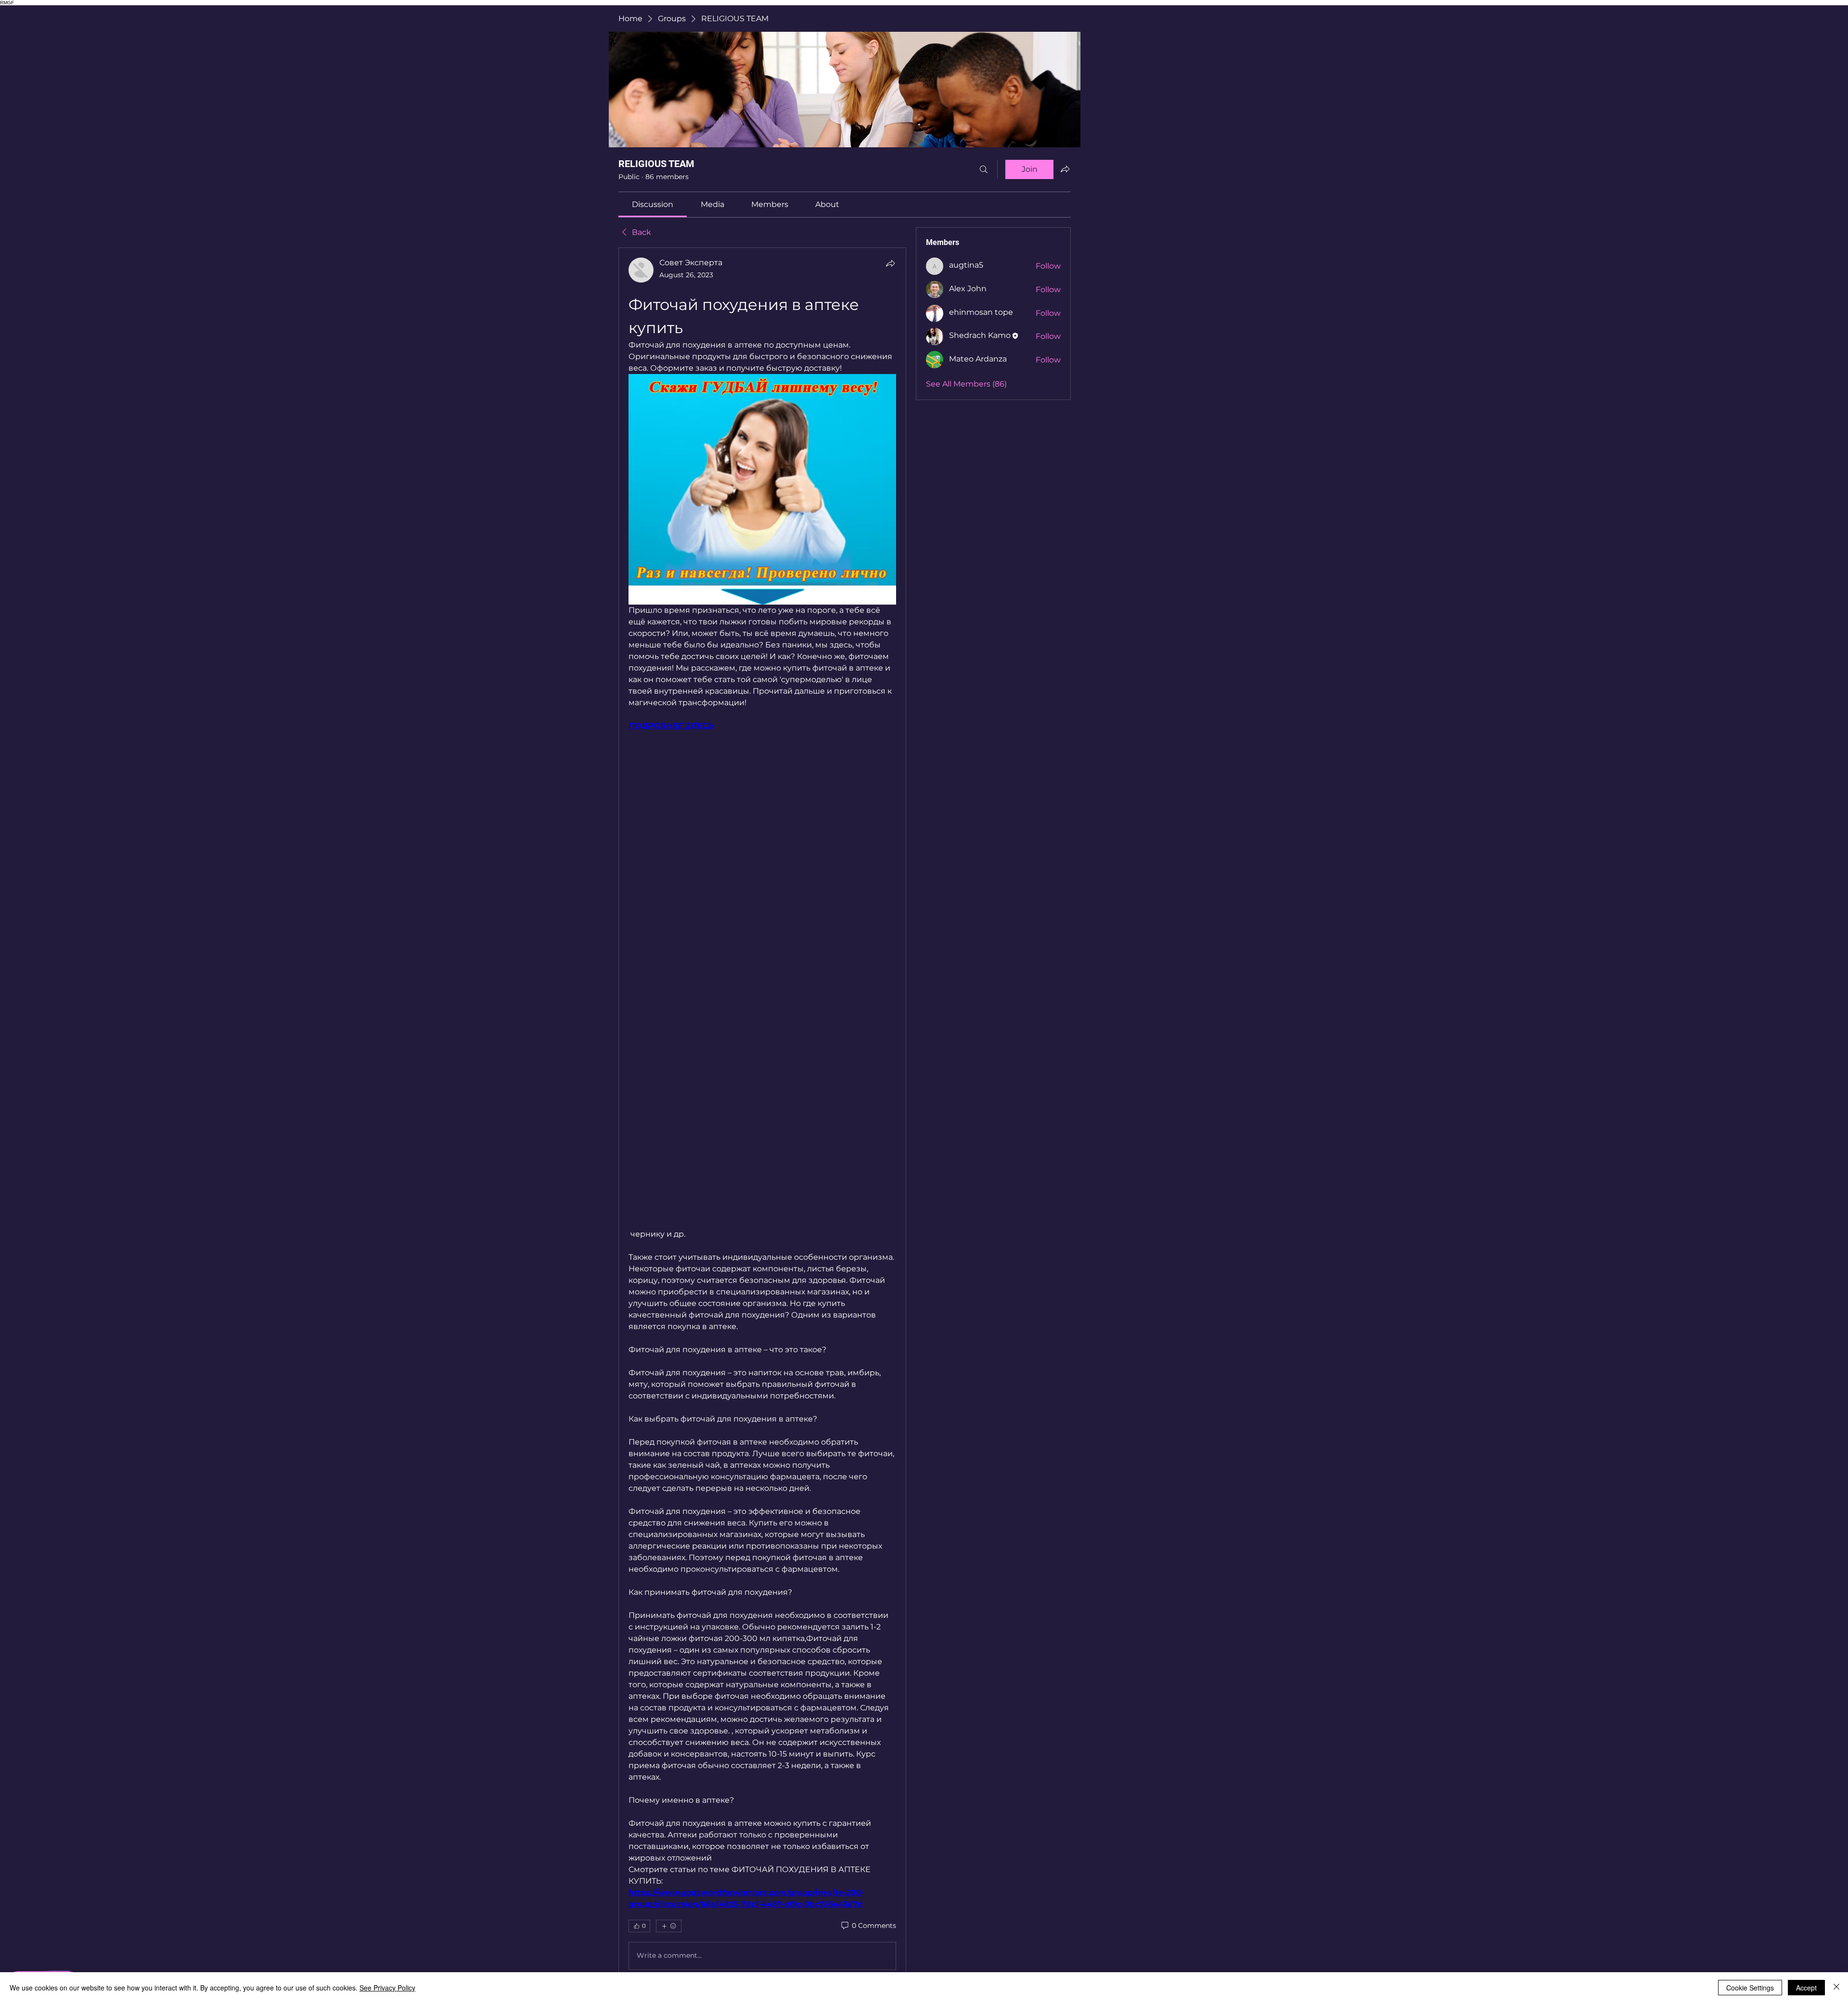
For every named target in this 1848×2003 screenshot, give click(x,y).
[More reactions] (669, 1926)
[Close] (1836, 1988)
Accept (1806, 1988)
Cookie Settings (1750, 1988)
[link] (653, 204)
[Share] (890, 263)
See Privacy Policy (387, 1988)
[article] (762, 1115)
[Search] (984, 169)
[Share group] (1065, 169)
